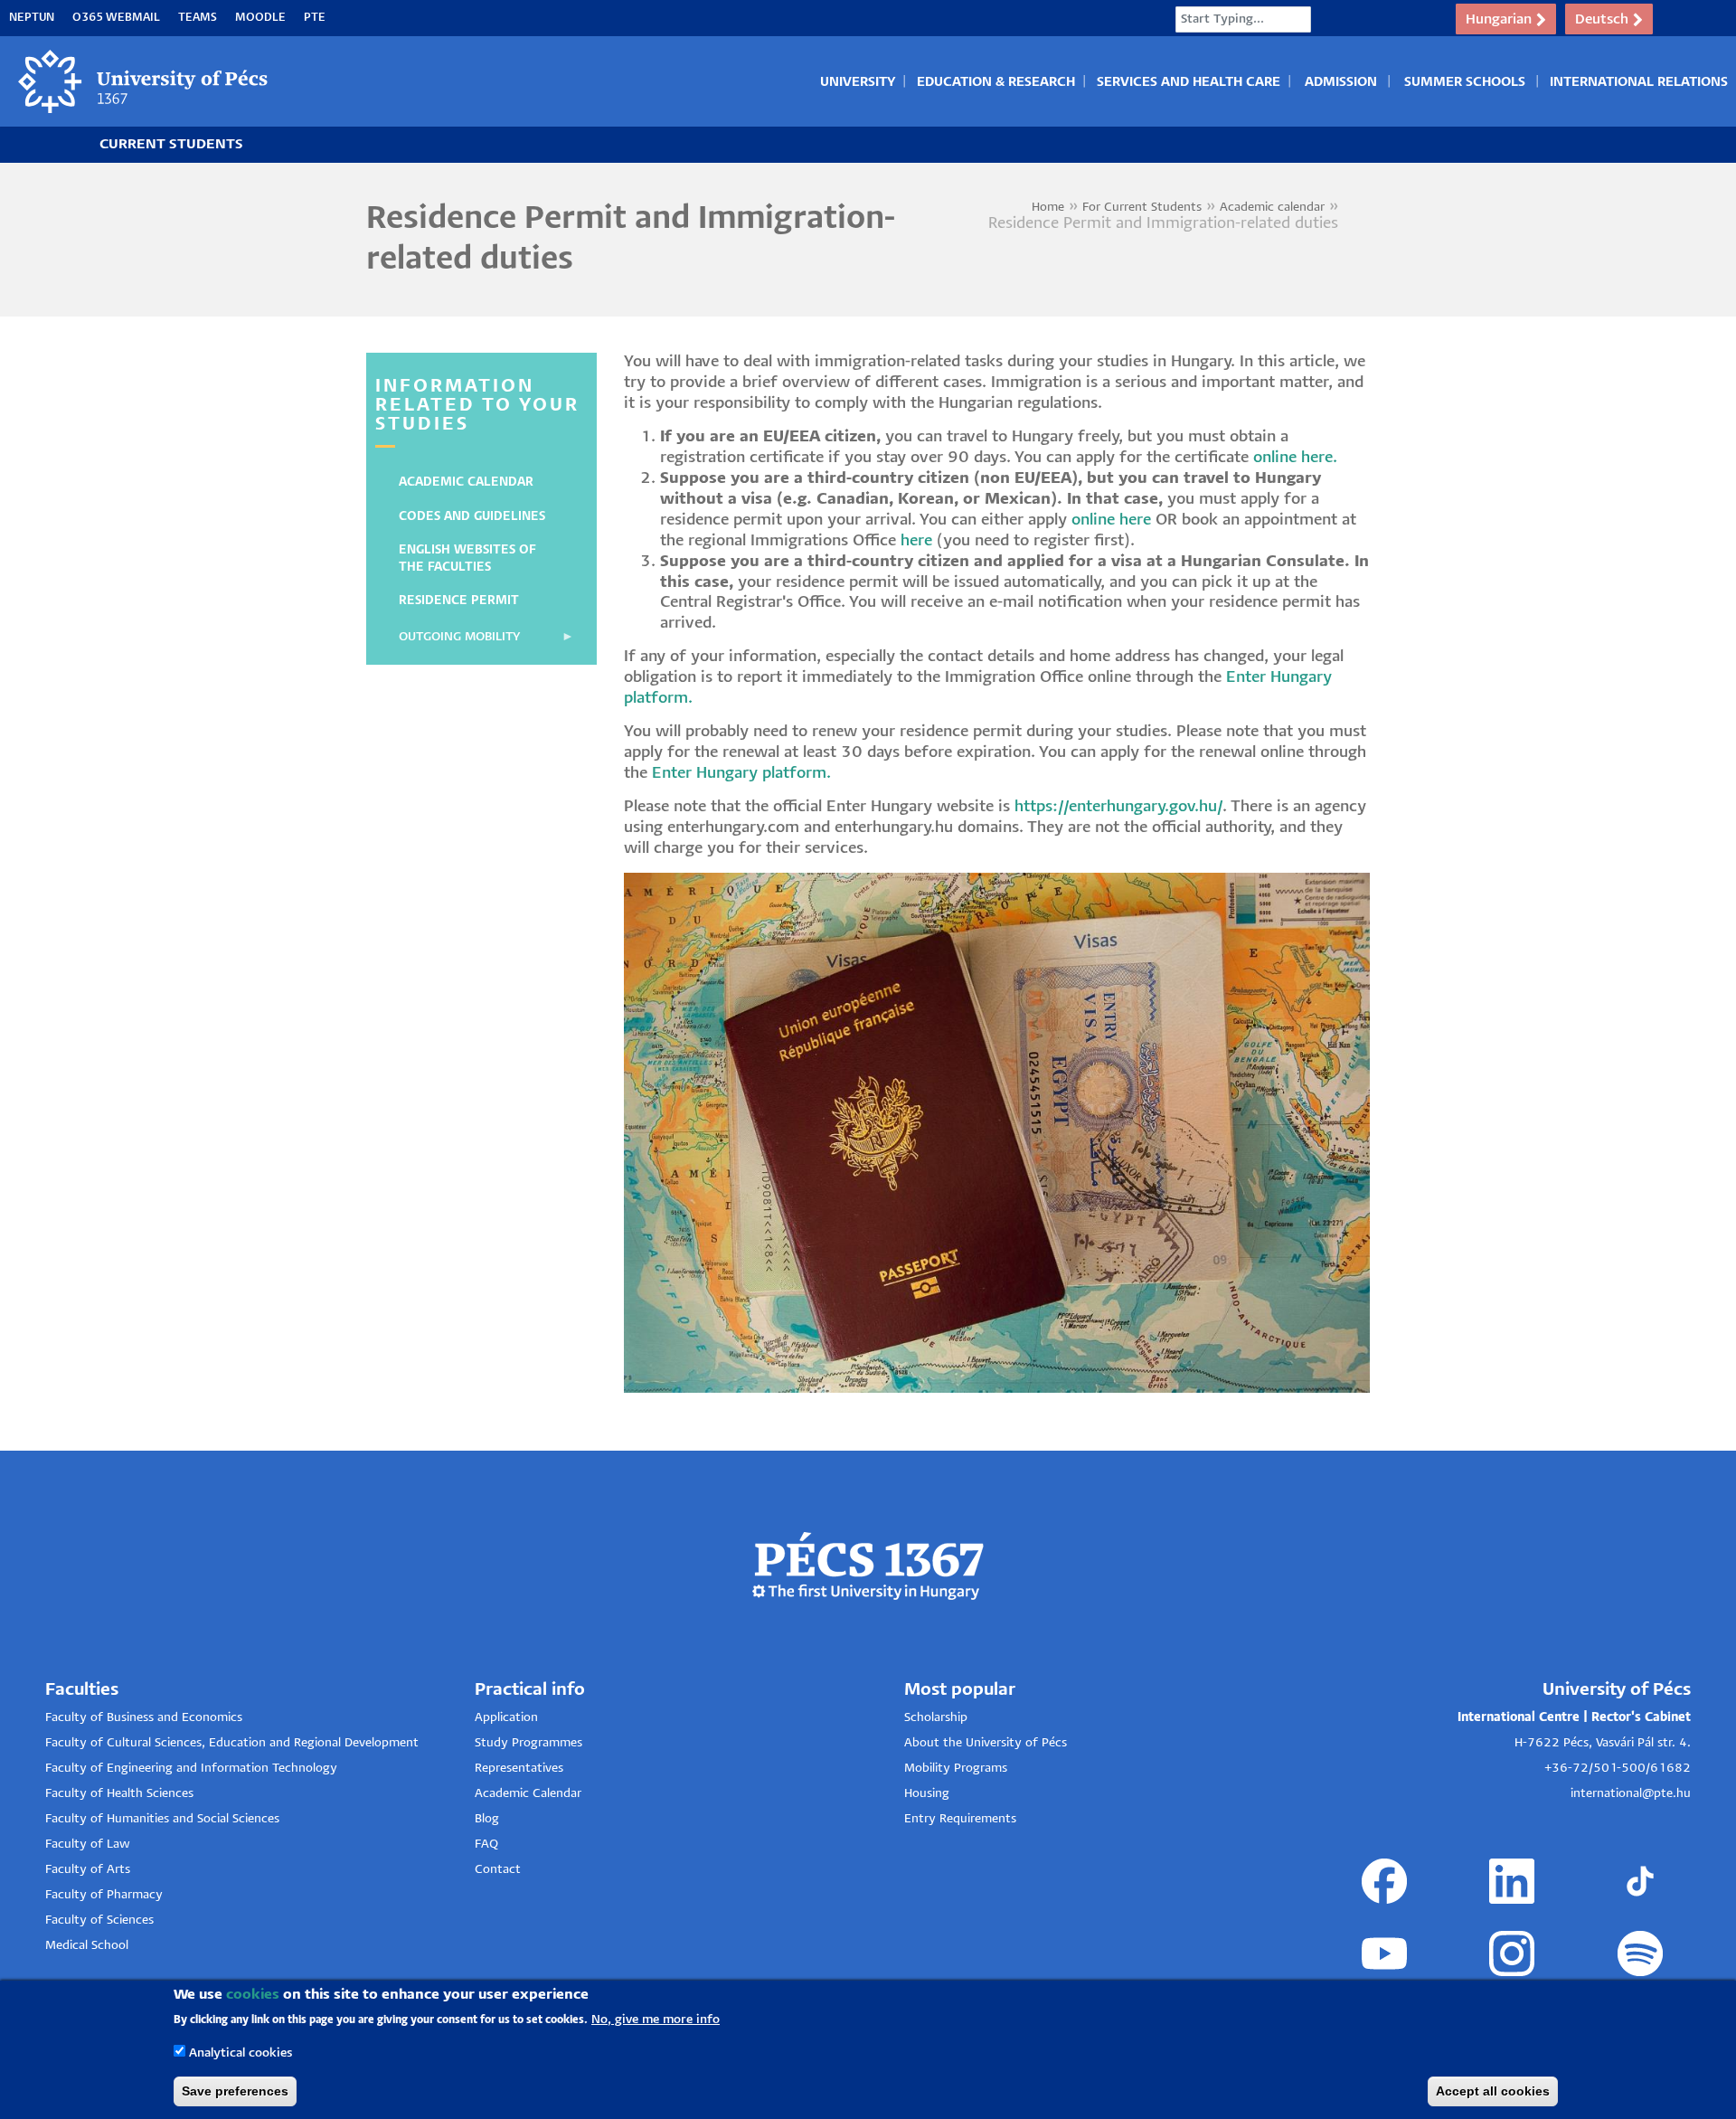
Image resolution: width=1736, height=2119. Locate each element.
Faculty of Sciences (99, 1920)
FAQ (486, 1845)
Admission (1341, 82)
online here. (1295, 458)
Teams (198, 18)
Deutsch (1602, 19)
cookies (253, 1995)
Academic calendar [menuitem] (466, 482)
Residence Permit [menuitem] (459, 601)
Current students (171, 144)
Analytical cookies (241, 2053)
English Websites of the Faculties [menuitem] (467, 558)
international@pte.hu (1631, 1794)
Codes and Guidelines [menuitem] (472, 517)
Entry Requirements (960, 1819)
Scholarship (936, 1718)
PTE (315, 18)
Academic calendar (1272, 208)
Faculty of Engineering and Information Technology (191, 1769)
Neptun (32, 18)
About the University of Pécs (986, 1743)
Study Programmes (528, 1743)
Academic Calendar (528, 1794)
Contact (498, 1870)
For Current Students (1142, 208)
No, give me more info (656, 2019)
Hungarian (1499, 19)
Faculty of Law (88, 1845)
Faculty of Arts (88, 1870)
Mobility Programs (956, 1769)
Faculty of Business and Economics (144, 1718)
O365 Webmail (116, 18)
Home (1048, 208)
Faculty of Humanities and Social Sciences (162, 1819)
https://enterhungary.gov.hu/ (1118, 807)
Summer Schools (1465, 82)
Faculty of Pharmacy (104, 1895)
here (916, 541)
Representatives (519, 1769)
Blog (487, 1819)
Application (506, 1718)
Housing (927, 1794)
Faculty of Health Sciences (119, 1794)
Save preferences (235, 2091)
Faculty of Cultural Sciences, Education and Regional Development (232, 1743)
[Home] (144, 81)
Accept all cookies (1493, 2091)
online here (1111, 520)
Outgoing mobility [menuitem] (450, 643)
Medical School (87, 1946)
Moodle (260, 18)
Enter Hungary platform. (741, 774)
